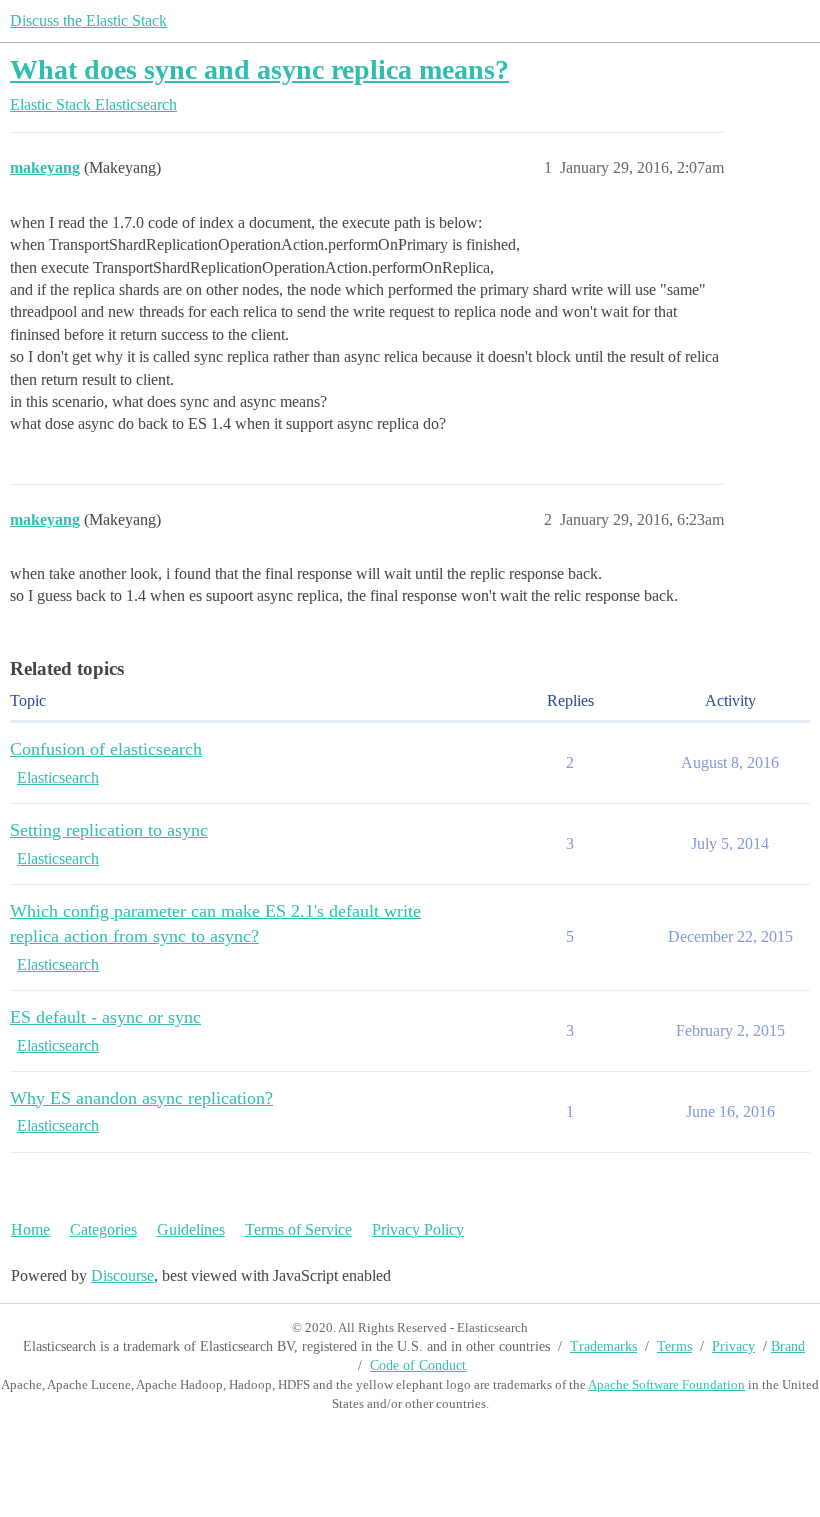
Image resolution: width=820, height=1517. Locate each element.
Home (30, 1229)
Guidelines (191, 1229)
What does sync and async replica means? (259, 69)
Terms (674, 1346)
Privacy (733, 1346)
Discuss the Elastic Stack (88, 20)
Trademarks (603, 1346)
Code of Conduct (418, 1365)
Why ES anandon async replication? (141, 1098)
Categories (103, 1229)
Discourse (122, 1275)
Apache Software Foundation (666, 1384)
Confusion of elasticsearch (106, 749)
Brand (788, 1346)
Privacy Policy (418, 1229)
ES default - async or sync (105, 1017)
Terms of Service (298, 1229)
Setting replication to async (109, 830)
